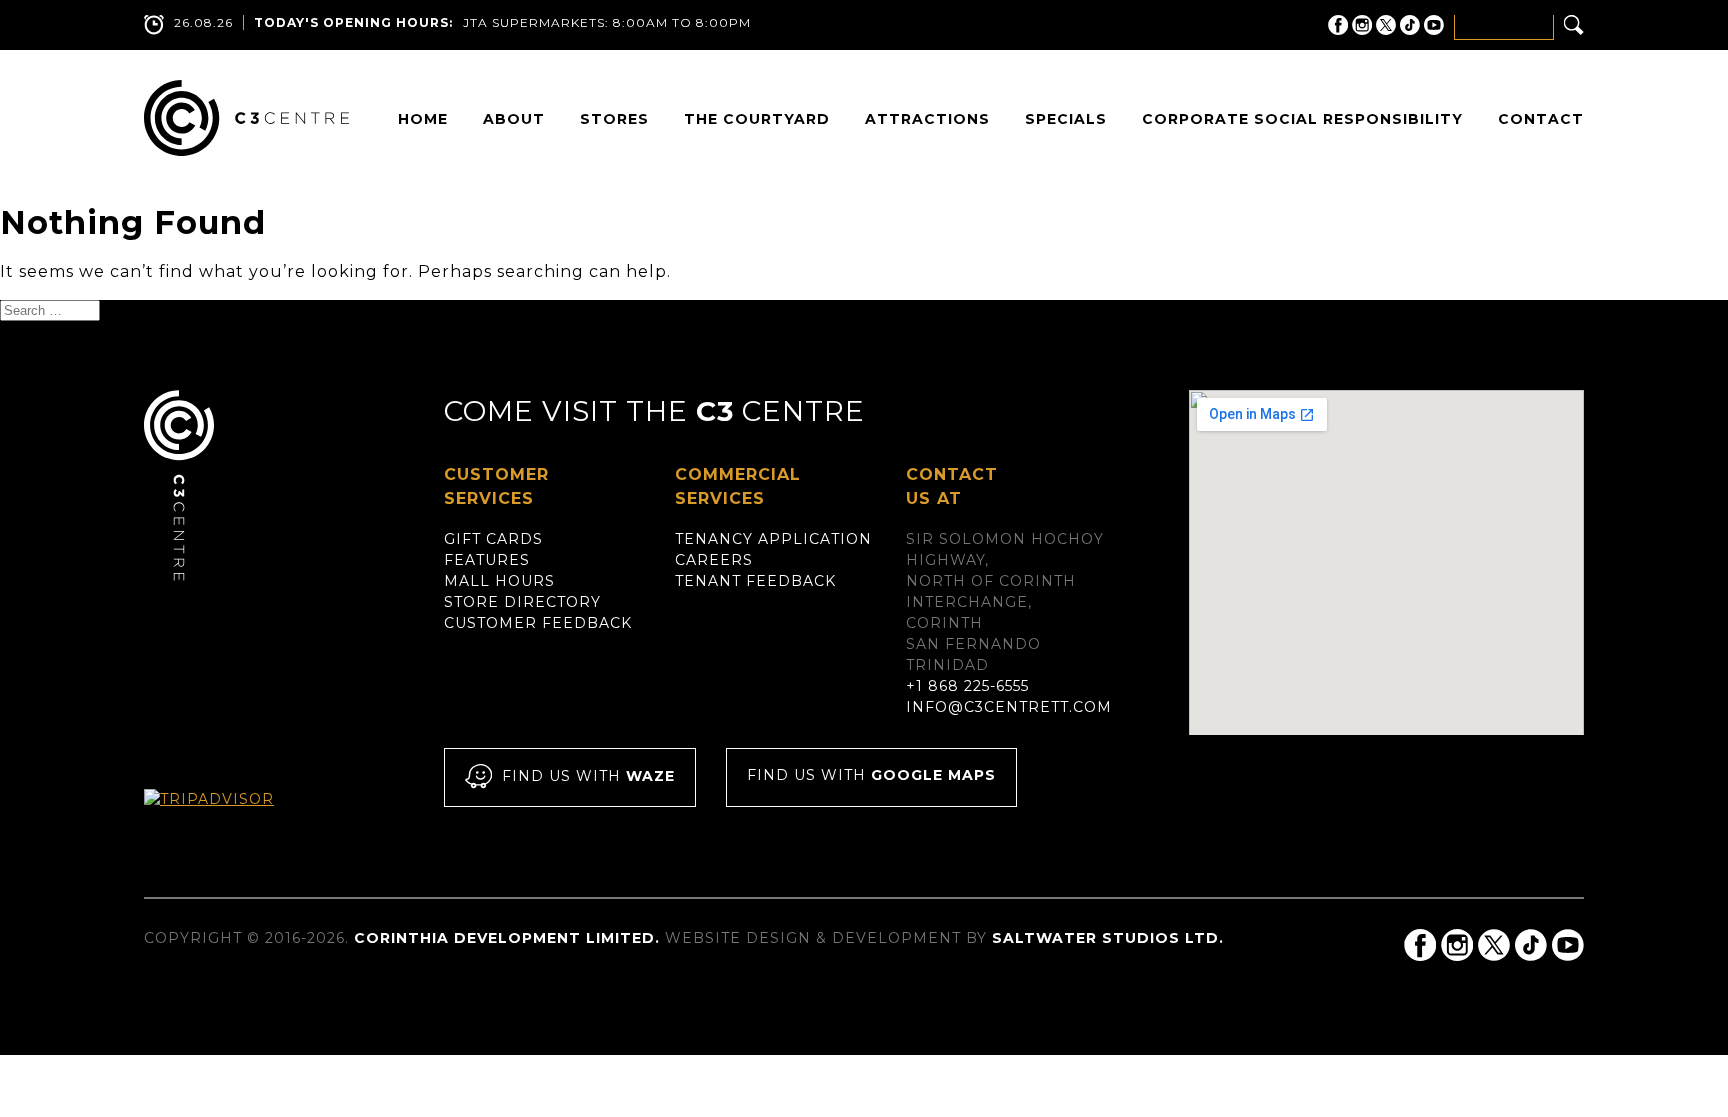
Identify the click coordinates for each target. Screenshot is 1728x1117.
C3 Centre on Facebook (1338, 25)
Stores (614, 119)
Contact (1541, 119)
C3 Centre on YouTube (1434, 25)
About (514, 119)
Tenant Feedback (755, 581)
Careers (714, 560)
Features (487, 560)
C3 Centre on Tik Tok (1410, 25)
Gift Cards (493, 539)
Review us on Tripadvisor (230, 817)
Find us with (588, 777)
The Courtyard (757, 119)
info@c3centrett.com (1009, 707)
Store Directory (522, 602)
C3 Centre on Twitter (1386, 25)
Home (423, 119)
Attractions (927, 119)
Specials (1066, 119)
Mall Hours (499, 581)
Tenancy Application (773, 539)
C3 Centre (246, 118)
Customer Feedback (538, 623)
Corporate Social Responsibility (1302, 119)
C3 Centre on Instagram (1362, 25)
